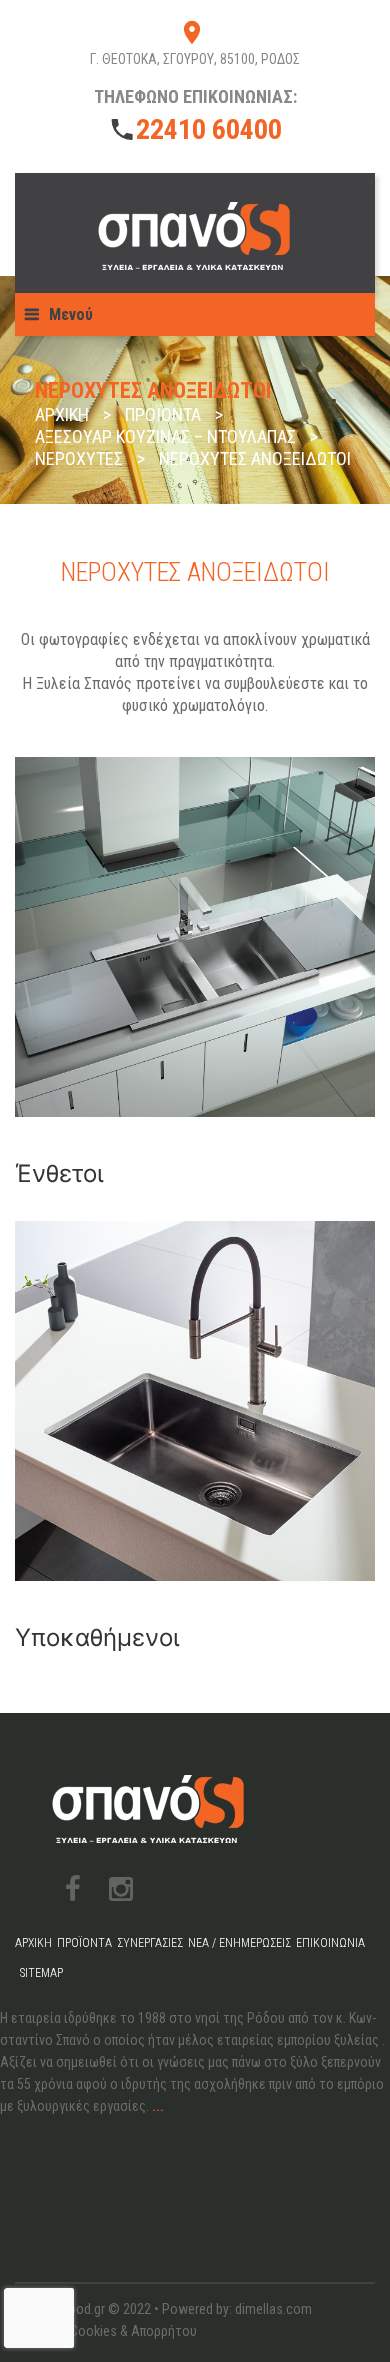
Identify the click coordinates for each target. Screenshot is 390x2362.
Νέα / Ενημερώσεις (239, 1943)
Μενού (71, 314)
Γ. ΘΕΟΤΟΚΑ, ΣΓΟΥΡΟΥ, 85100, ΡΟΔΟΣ (195, 59)
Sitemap (41, 1973)
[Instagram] (121, 1889)
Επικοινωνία (330, 1943)
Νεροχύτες (79, 458)
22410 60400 (209, 129)
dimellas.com (273, 2309)
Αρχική (62, 414)
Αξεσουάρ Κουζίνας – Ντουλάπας (165, 436)
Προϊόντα (163, 414)
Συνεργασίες (150, 1943)
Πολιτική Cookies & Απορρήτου (106, 2331)
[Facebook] (73, 1889)
